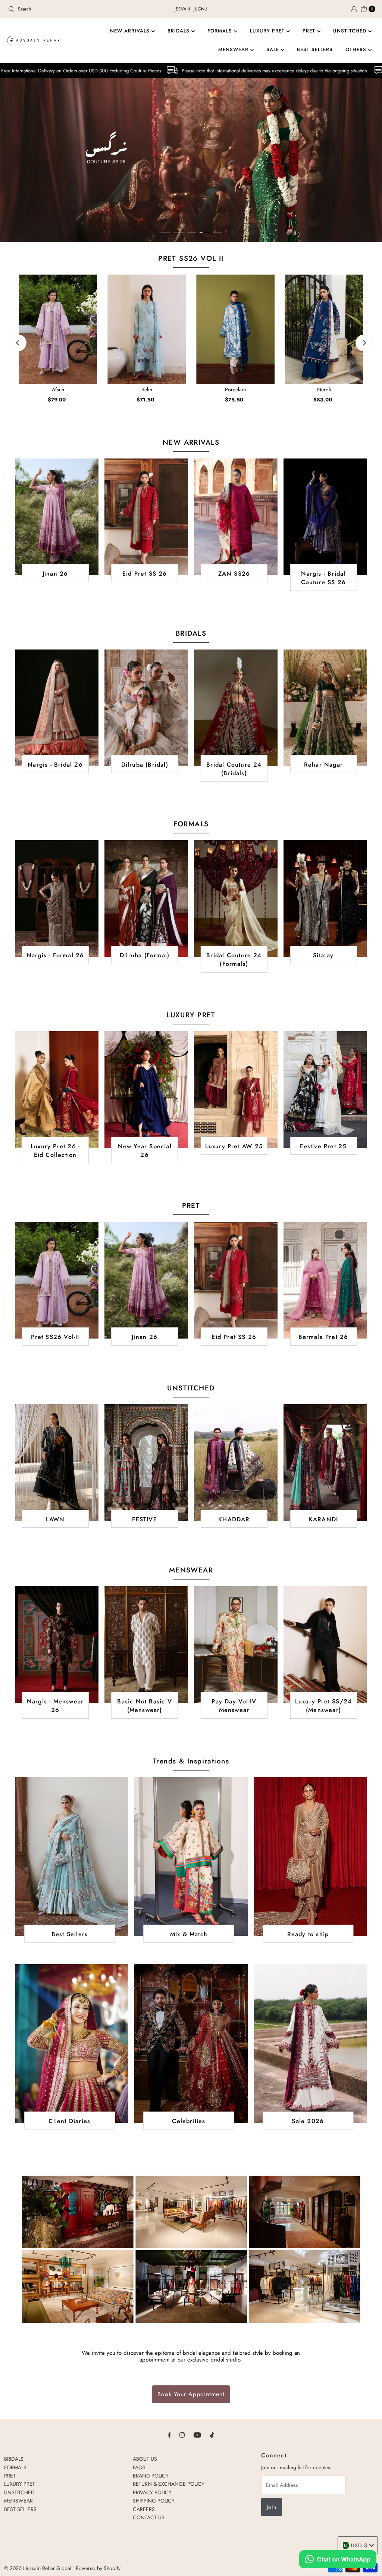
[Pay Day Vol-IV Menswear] (236, 1645)
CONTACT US (149, 2517)
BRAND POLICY (151, 2476)
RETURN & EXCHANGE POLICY (169, 2484)
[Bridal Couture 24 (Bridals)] (236, 708)
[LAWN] (57, 1463)
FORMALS (221, 31)
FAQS (139, 2467)
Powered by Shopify (98, 2568)
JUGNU (201, 9)
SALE (274, 49)
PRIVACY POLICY (152, 2492)
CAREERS (144, 2509)
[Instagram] (182, 2435)
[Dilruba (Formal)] (146, 899)
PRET (310, 31)
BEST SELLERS (315, 49)
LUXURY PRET (268, 31)
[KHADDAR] (236, 1463)
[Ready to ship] (310, 1857)
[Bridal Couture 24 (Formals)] (236, 899)
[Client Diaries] (72, 2043)
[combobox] (65, 9)
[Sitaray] (325, 899)
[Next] (364, 343)
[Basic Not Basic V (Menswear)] (146, 1645)
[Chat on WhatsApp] (338, 2560)
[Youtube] (197, 2435)
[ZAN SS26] (236, 517)
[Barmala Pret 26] (325, 1280)
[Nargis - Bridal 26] (57, 708)
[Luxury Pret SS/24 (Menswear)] (325, 1645)
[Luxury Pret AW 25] (236, 1090)
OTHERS (357, 49)
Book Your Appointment (191, 2394)
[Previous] (18, 343)
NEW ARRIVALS (131, 31)
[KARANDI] (325, 1463)
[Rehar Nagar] (325, 708)
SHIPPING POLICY (154, 2501)
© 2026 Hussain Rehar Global (38, 2568)
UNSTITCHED (351, 31)
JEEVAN (182, 9)
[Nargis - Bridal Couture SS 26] (325, 517)
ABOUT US (145, 2459)
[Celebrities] (191, 2043)
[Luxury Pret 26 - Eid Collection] (57, 1090)
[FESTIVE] (146, 1463)
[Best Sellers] (72, 1857)
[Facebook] (169, 2435)
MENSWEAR (234, 49)
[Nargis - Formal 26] (57, 899)
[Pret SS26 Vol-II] (57, 1280)
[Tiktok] (212, 2435)
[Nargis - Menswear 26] (57, 1645)
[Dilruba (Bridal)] (146, 708)
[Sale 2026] (310, 2043)
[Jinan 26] (57, 517)
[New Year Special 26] (146, 1090)
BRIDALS (179, 31)
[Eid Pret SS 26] (146, 517)
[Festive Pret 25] (325, 1090)
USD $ (359, 2545)
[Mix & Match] (191, 1857)
